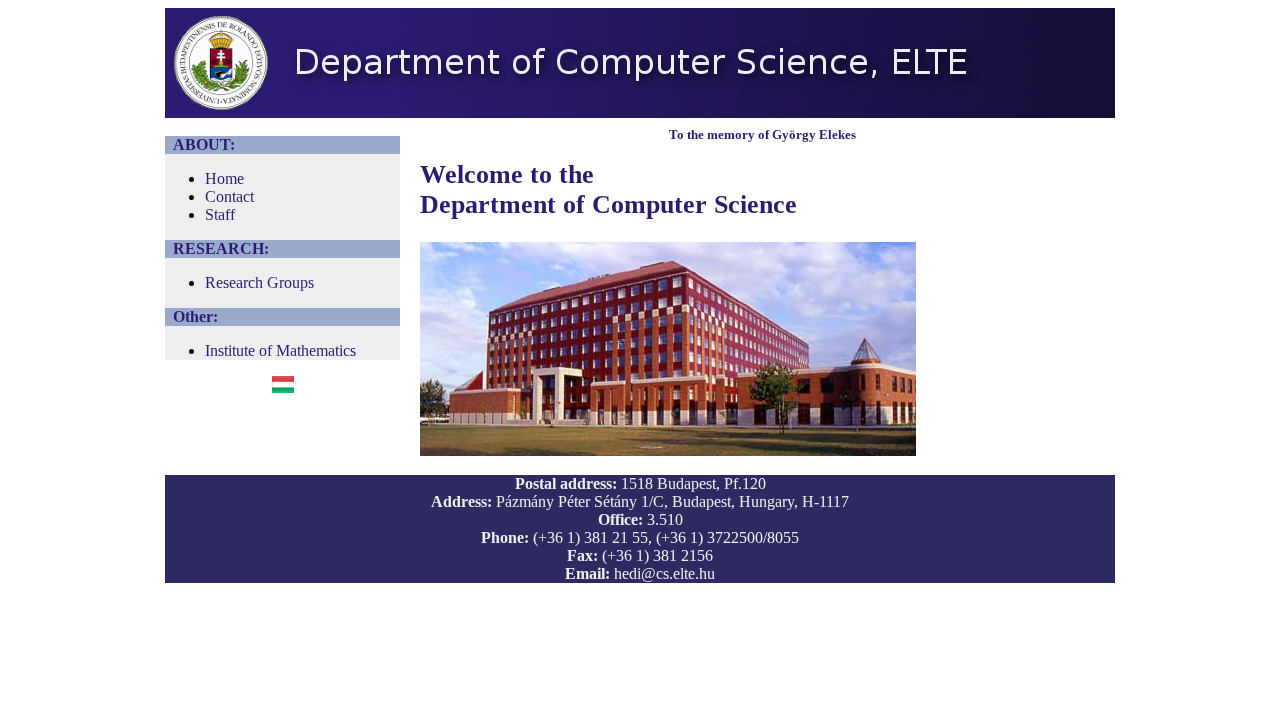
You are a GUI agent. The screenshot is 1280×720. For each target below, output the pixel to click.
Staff (220, 214)
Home (224, 178)
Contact (229, 196)
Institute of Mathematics (280, 350)
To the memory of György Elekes (762, 135)
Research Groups (259, 282)
